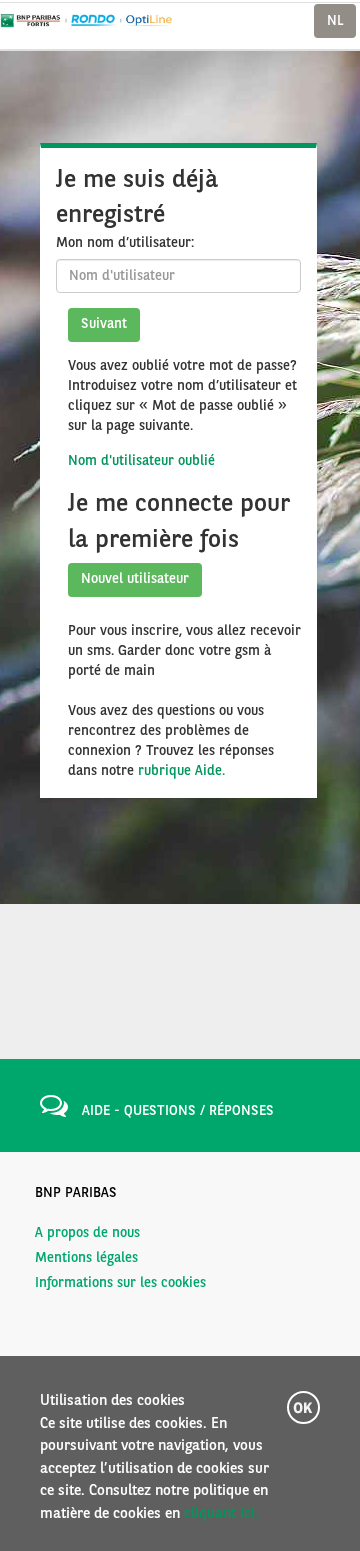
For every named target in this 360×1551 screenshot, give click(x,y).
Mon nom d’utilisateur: (125, 243)
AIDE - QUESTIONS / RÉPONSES (178, 1111)
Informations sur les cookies (120, 1283)
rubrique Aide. (181, 771)
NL (335, 21)
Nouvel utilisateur (135, 579)
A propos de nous (87, 1233)
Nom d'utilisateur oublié (141, 461)
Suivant (104, 324)
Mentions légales (86, 1258)
